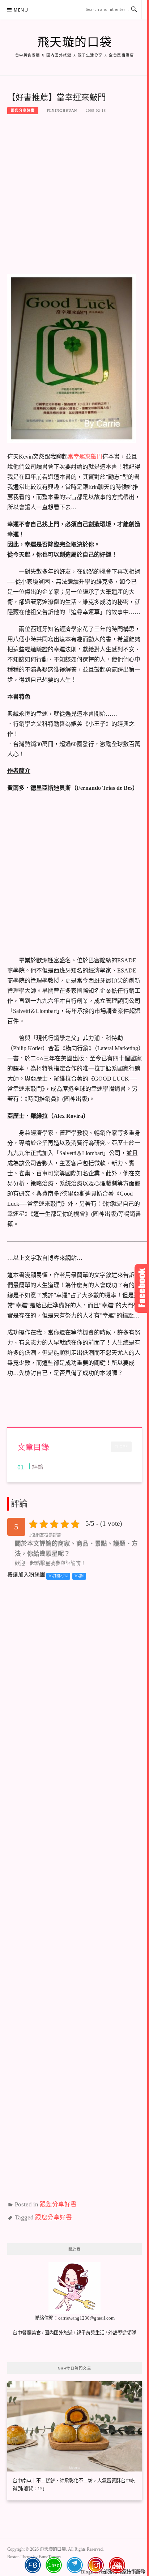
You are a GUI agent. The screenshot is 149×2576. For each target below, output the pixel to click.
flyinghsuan (62, 110)
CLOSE (121, 1447)
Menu (21, 10)
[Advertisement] (74, 197)
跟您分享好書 (23, 110)
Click (142, 1288)
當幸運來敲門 (85, 457)
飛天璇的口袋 (75, 42)
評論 (38, 1466)
